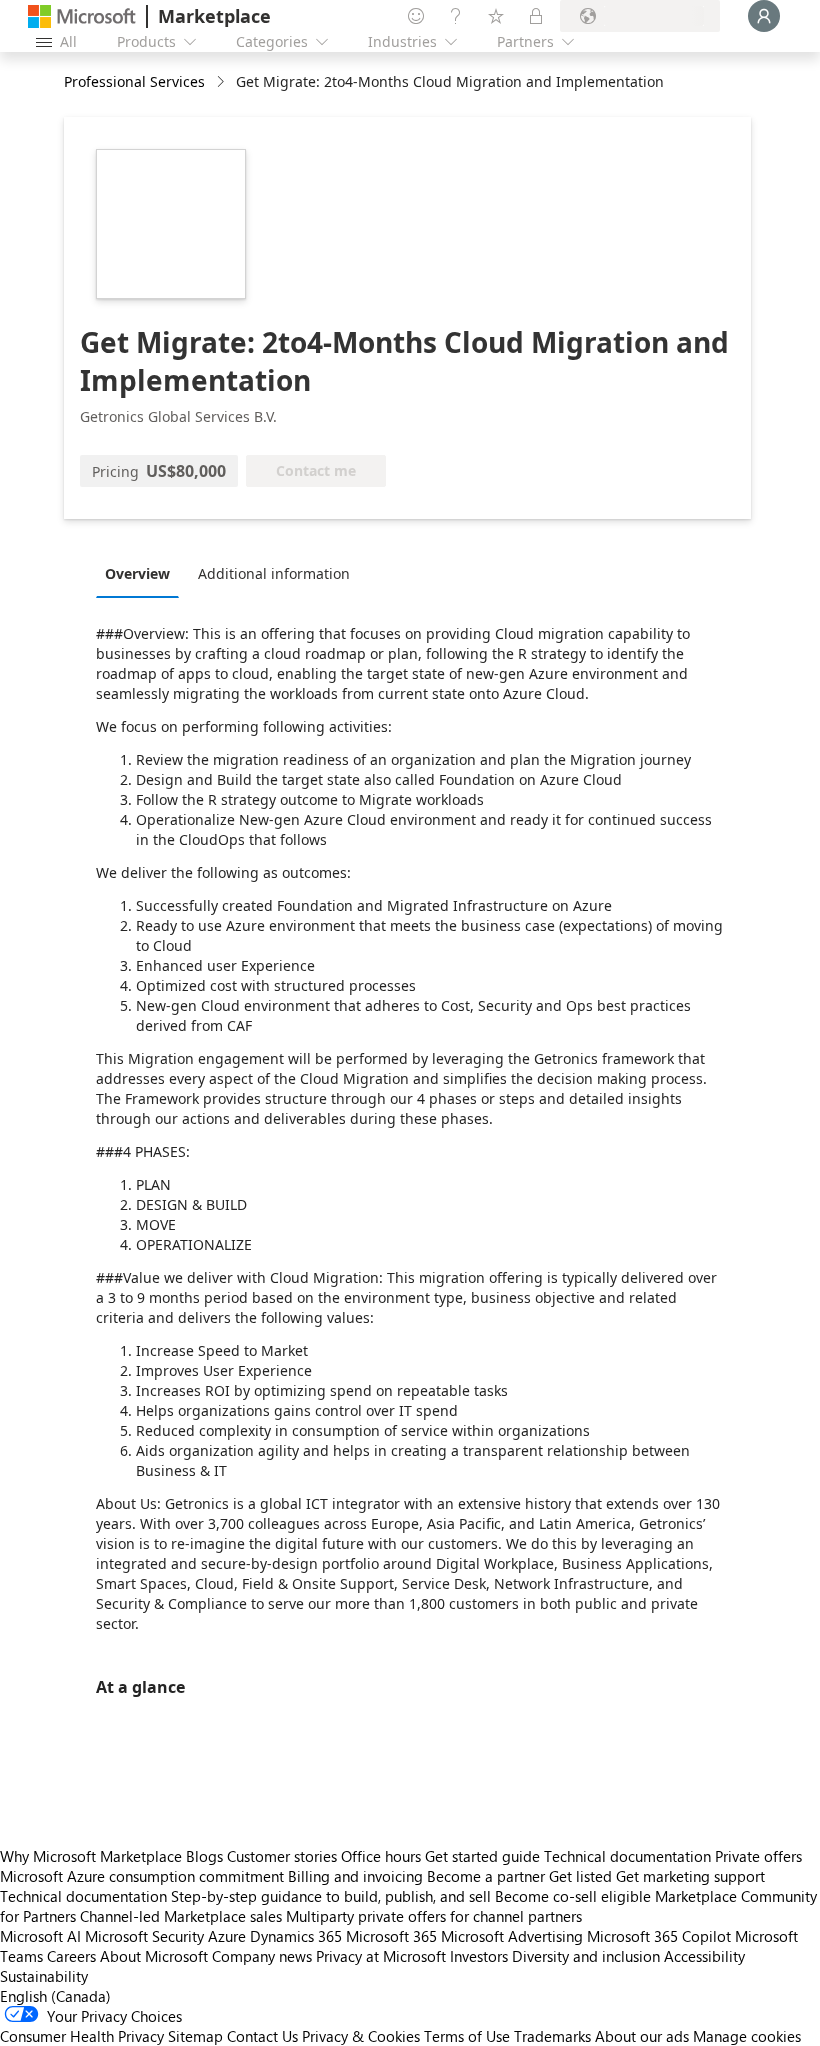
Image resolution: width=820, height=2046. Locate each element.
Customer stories (282, 1856)
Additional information (274, 573)
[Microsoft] (82, 16)
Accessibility (704, 1956)
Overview (137, 573)
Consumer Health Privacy (82, 2036)
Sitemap (195, 2036)
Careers (71, 1956)
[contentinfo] (222, 82)
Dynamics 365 (296, 1936)
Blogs (204, 1856)
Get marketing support (690, 1876)
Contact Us (262, 2036)
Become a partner (486, 1876)
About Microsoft (154, 1956)
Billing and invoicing (355, 1876)
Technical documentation (627, 1856)
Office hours (381, 1856)
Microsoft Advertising (512, 1936)
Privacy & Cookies (361, 2036)
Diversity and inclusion (586, 1956)
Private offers (758, 1856)
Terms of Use (467, 2036)
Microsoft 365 (391, 1936)
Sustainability (44, 1976)
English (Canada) (55, 1996)
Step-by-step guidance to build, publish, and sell (331, 1896)
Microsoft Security (144, 1936)
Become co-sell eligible (573, 1896)
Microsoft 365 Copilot (659, 1936)
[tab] (142, 573)
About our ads (642, 2036)
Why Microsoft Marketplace (91, 1856)
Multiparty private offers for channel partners (434, 1916)
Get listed (580, 1876)
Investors (479, 1956)
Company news (262, 1956)
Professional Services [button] (134, 81)
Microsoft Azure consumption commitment (144, 1876)
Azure (227, 1936)
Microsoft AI (40, 1936)
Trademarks (552, 2036)
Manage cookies (747, 2036)
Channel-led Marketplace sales (181, 1916)
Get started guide (482, 1856)
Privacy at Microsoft (381, 1956)
